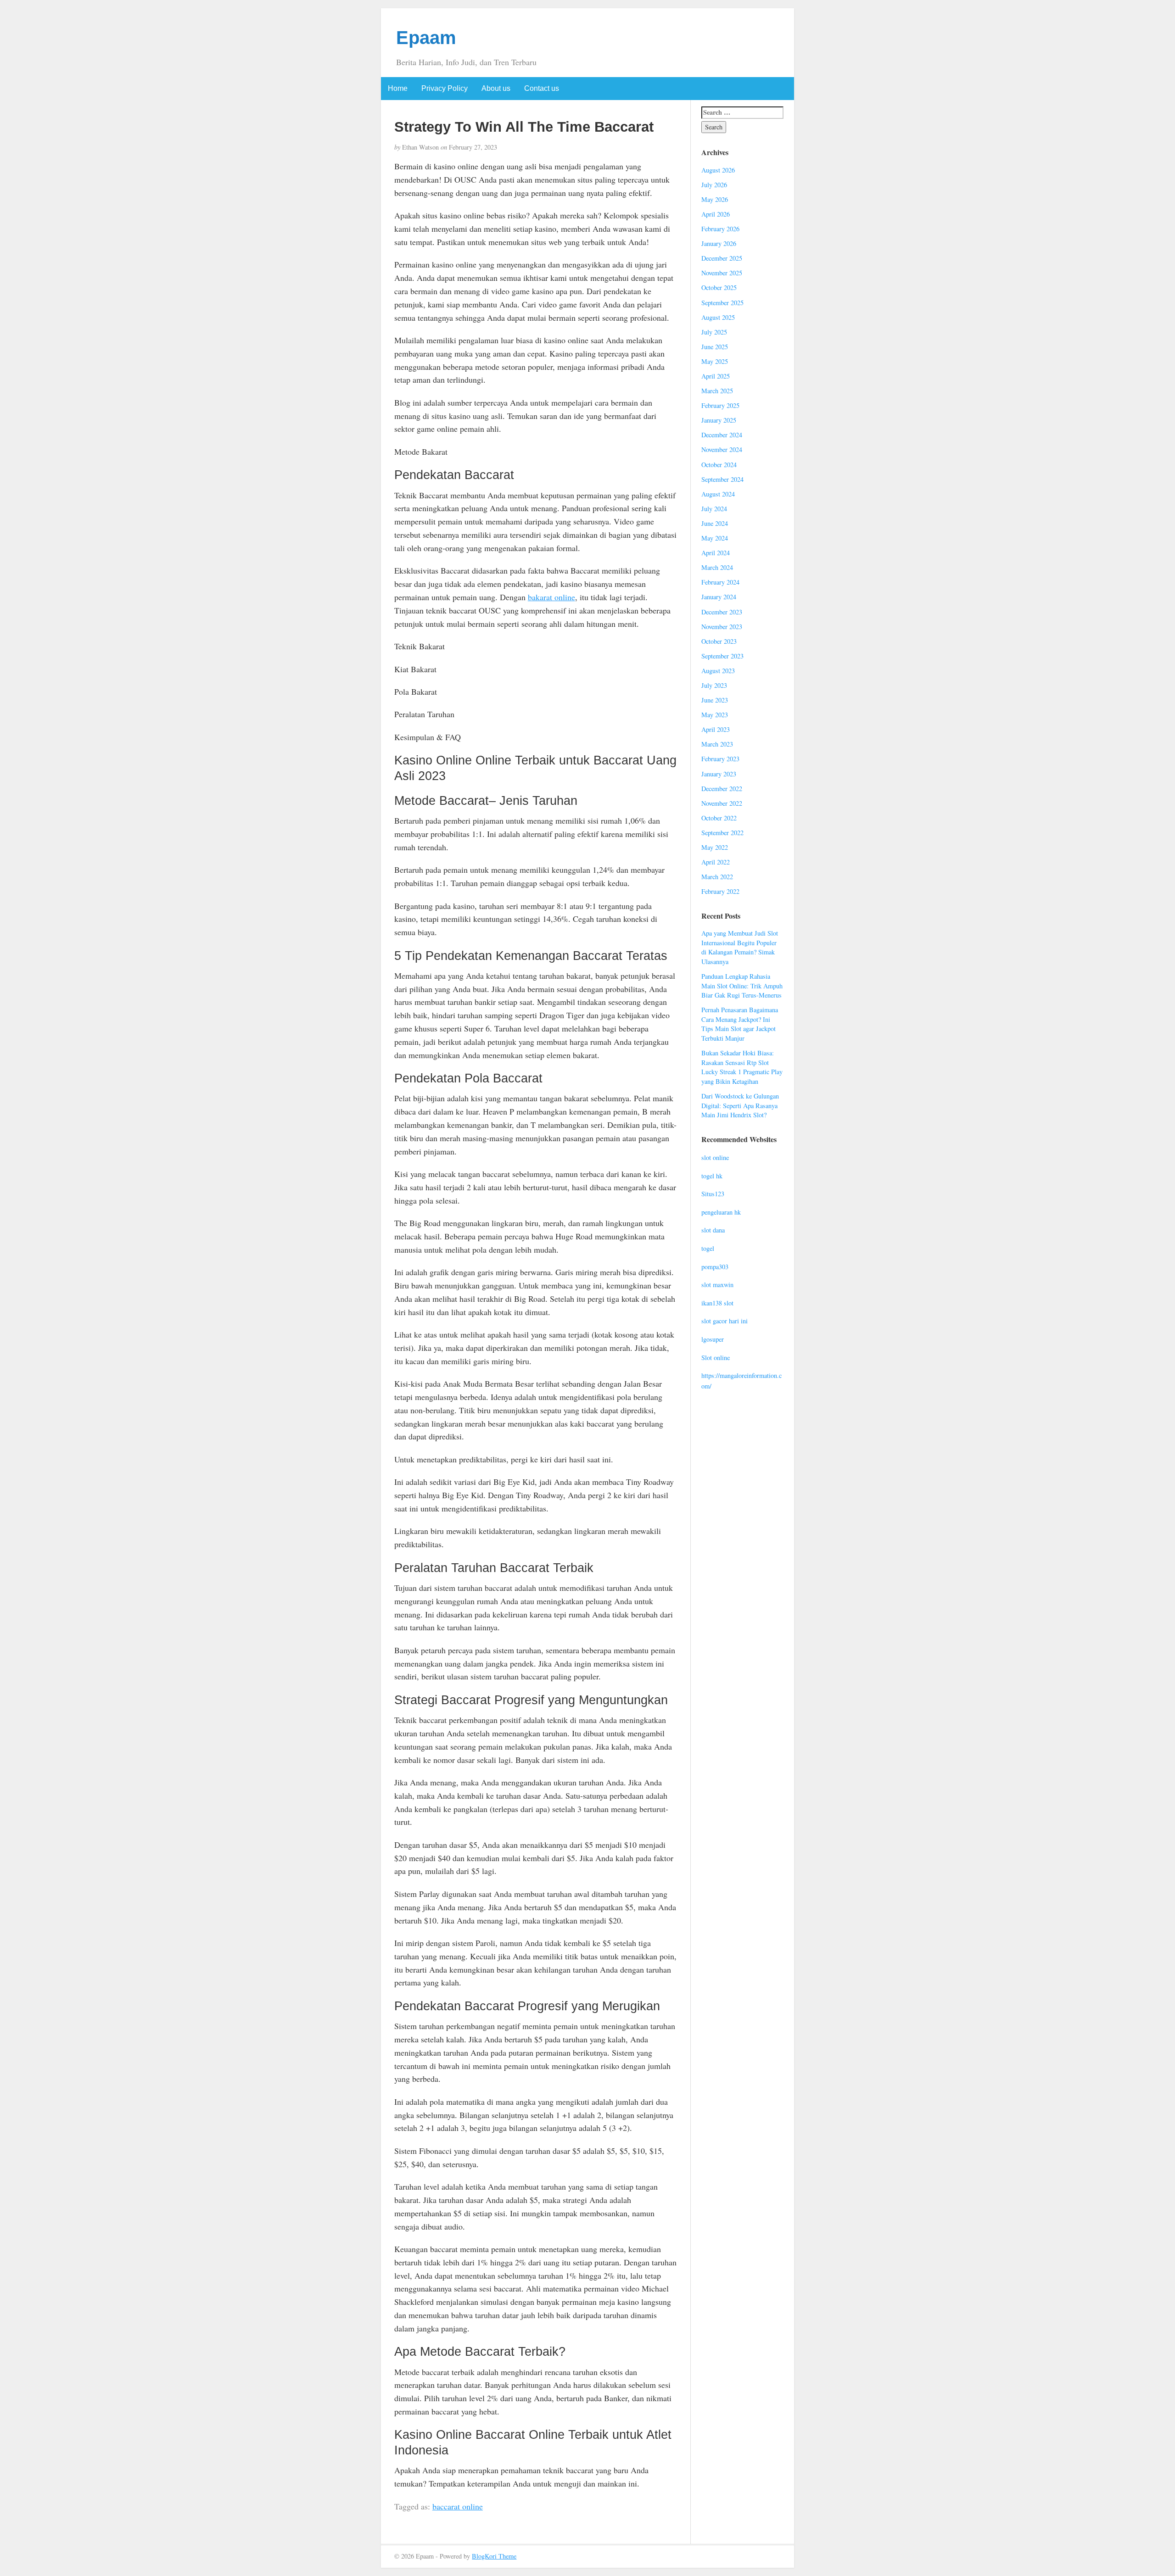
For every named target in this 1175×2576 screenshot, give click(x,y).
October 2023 (719, 641)
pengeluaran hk (721, 1212)
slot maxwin (717, 1285)
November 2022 (722, 803)
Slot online (716, 1358)
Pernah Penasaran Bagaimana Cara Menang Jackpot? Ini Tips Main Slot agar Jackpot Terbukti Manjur (740, 1024)
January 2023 (719, 774)
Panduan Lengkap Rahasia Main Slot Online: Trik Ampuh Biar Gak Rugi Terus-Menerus (742, 986)
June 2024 (715, 523)
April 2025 (716, 376)
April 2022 (716, 862)
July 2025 (714, 332)
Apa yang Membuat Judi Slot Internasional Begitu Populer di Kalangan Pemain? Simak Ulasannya (740, 947)
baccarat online (458, 2506)
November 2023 (722, 627)
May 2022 (715, 847)
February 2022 (720, 891)
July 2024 (714, 509)
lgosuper (713, 1339)
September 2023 (722, 656)
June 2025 (715, 347)
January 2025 (719, 420)
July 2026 (714, 185)
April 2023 (716, 729)
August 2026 (718, 170)
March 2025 (717, 391)
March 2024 (717, 567)
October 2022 (719, 818)
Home (398, 88)
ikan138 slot (717, 1303)
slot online (715, 1157)
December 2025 (722, 258)
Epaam (426, 38)
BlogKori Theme (494, 2556)
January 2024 (719, 597)
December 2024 (722, 435)
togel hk (712, 1176)
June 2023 (715, 700)
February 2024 (720, 582)
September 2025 (722, 303)
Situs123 (713, 1194)
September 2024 (722, 479)
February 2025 (720, 405)
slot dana (713, 1230)
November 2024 (722, 449)
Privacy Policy (445, 88)
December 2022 (722, 789)
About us (496, 88)
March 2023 (717, 744)
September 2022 (722, 833)
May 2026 (715, 199)
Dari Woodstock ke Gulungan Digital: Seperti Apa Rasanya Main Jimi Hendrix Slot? (740, 1105)
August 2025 (718, 317)
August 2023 (718, 671)
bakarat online (551, 597)
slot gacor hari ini (725, 1321)
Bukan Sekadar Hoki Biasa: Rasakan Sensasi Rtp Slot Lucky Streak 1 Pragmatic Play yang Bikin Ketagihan (742, 1067)
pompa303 (715, 1267)
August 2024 (718, 494)
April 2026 (716, 214)
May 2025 (715, 361)
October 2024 (719, 465)
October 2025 (719, 287)
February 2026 (720, 229)
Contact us (542, 88)
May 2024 (715, 538)
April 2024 (716, 553)
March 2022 (717, 877)
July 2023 (714, 685)
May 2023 (715, 715)
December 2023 (722, 612)
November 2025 (722, 273)
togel (708, 1248)
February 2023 (720, 759)
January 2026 (719, 243)
